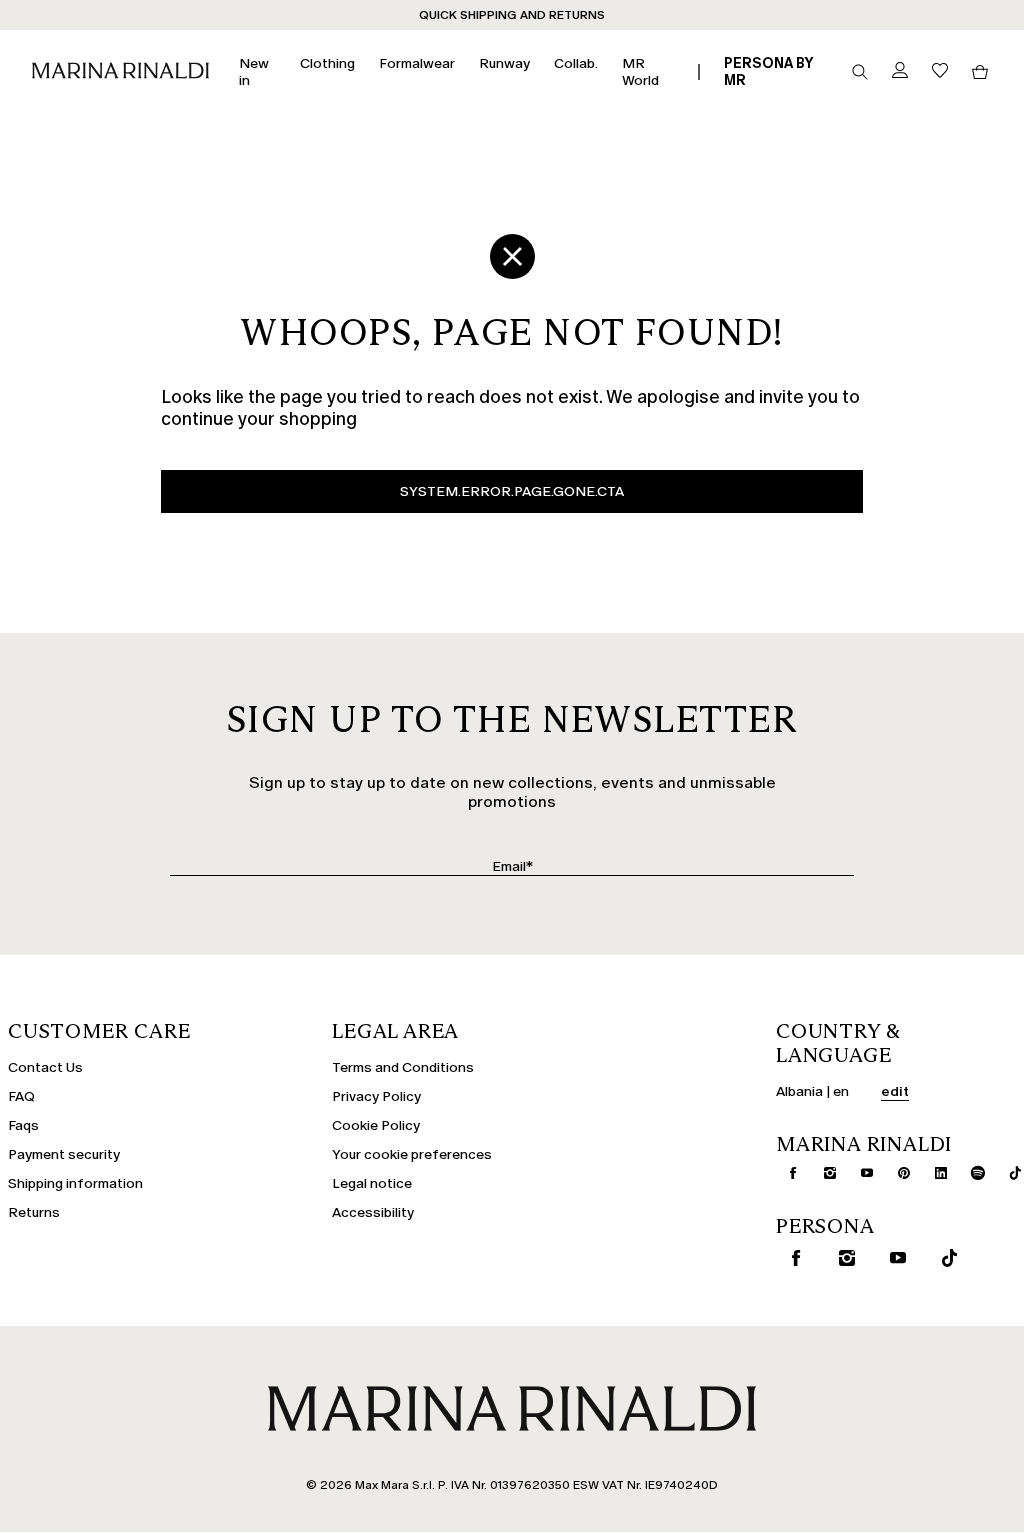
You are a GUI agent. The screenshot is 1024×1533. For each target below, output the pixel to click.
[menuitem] (257, 72)
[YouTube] (859, 1173)
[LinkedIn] (933, 1173)
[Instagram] (822, 1173)
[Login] (900, 71)
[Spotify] (970, 1173)
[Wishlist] (940, 71)
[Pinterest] (896, 1173)
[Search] (860, 72)
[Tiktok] (1007, 1173)
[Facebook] (785, 1173)
